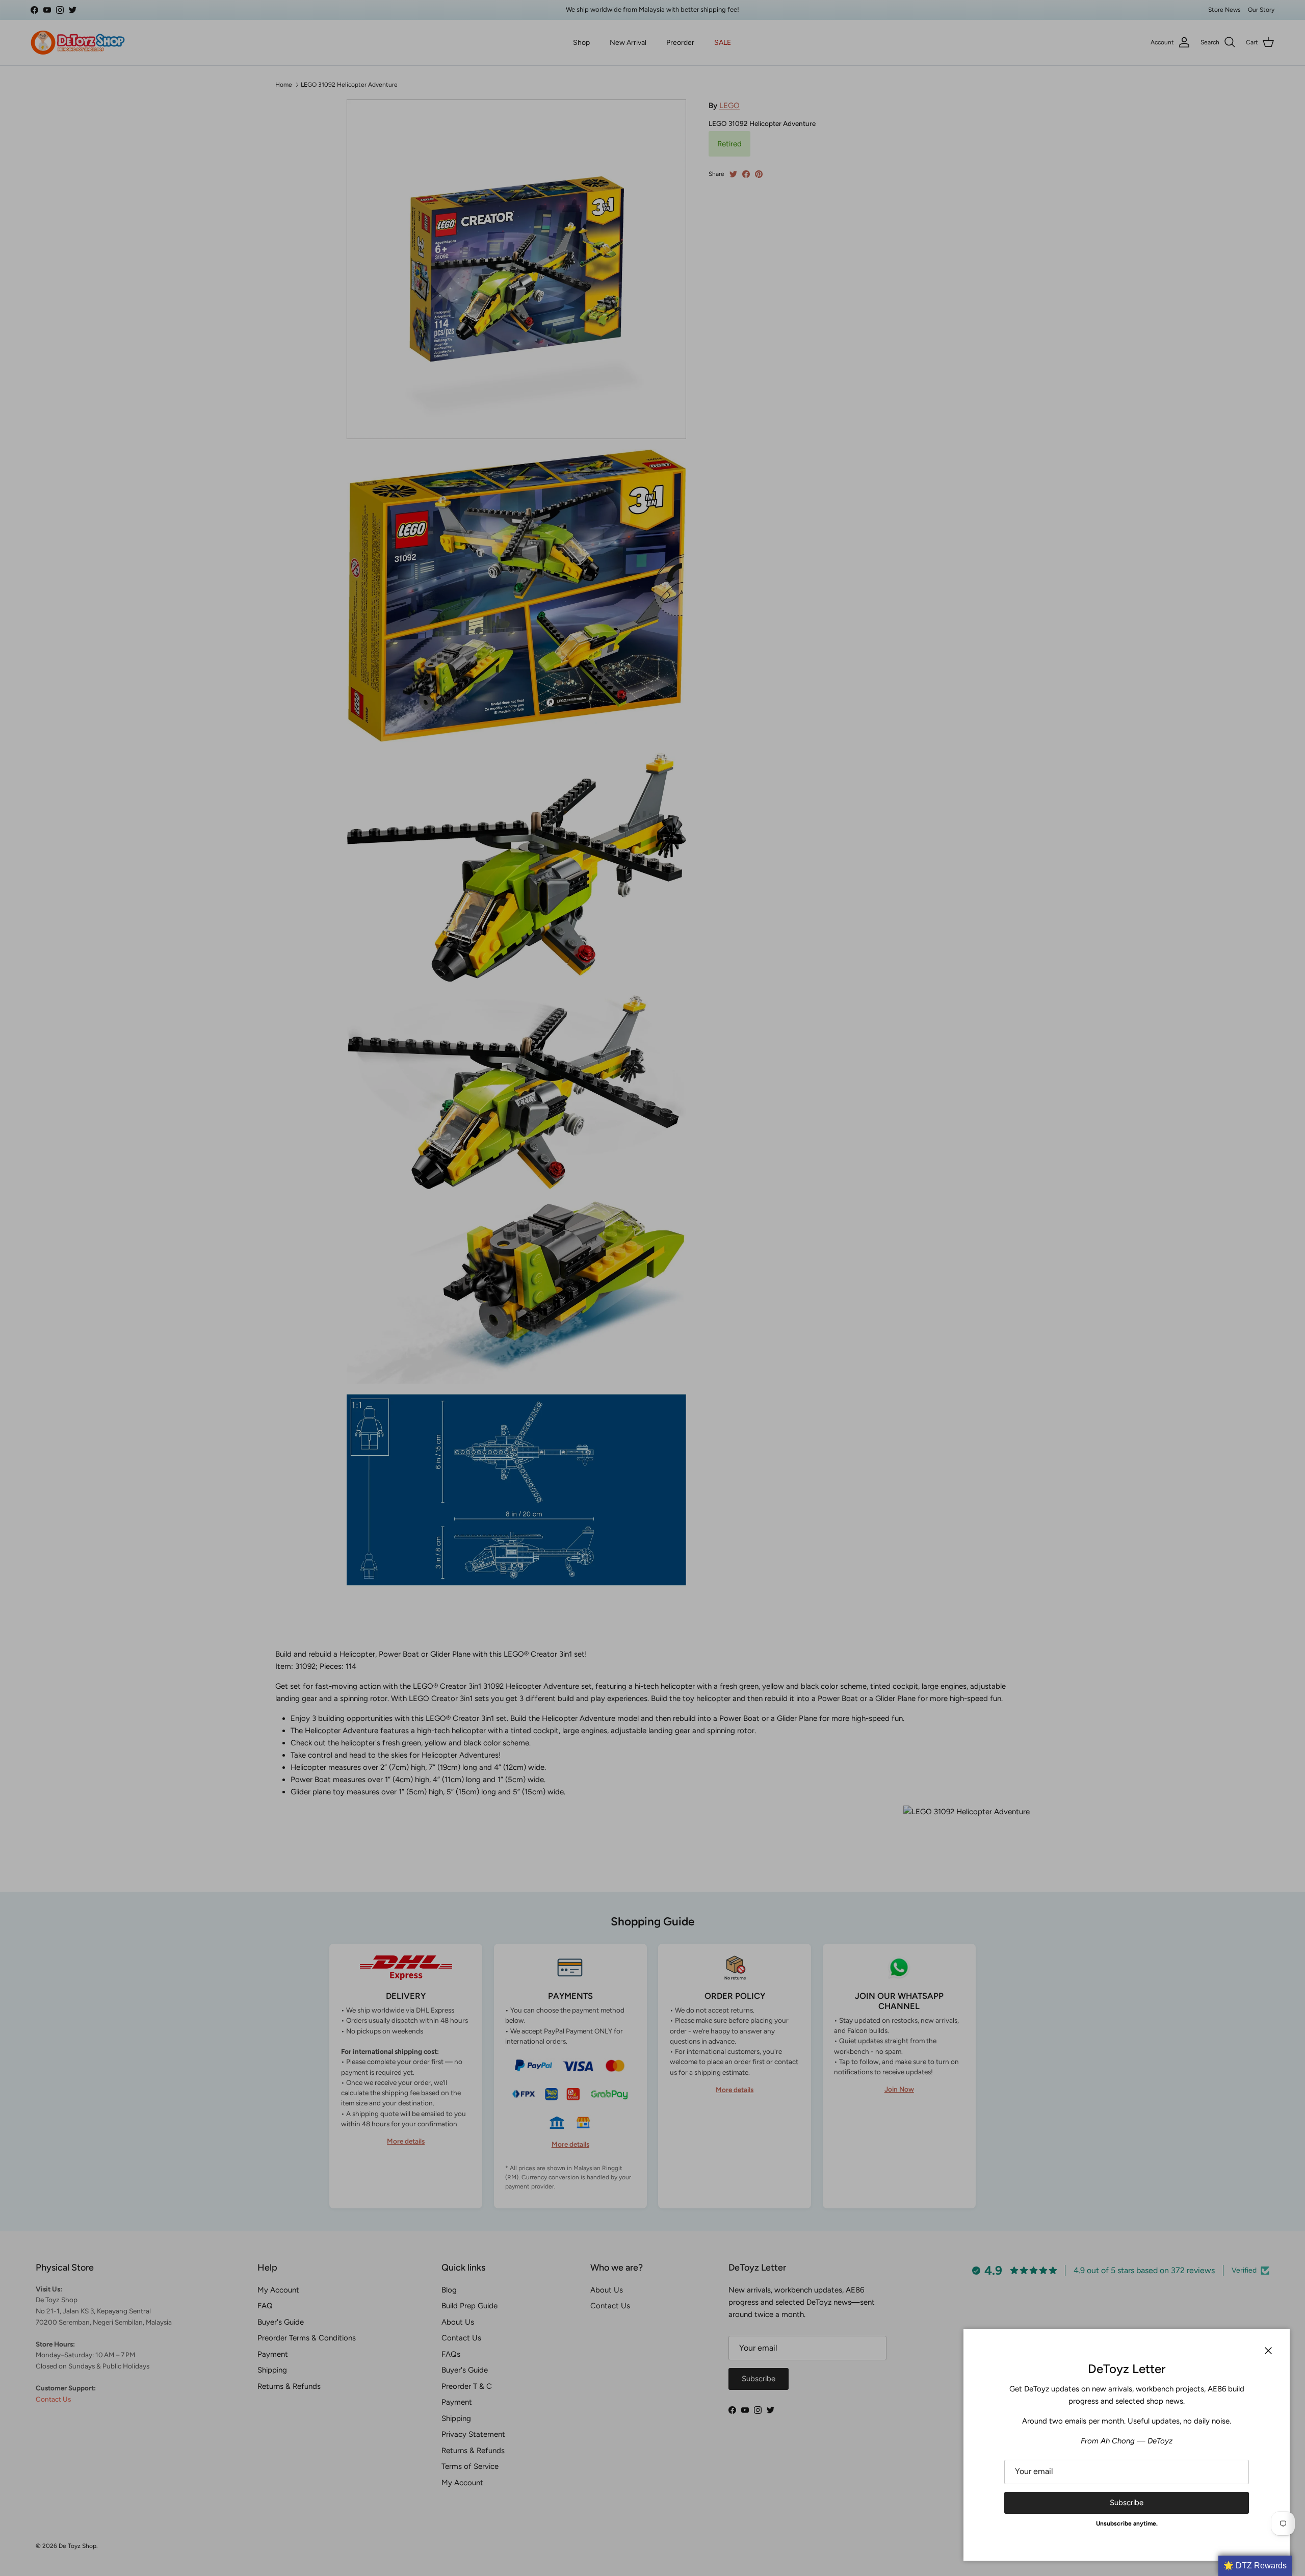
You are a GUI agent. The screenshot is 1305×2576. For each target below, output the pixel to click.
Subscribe (1127, 2503)
